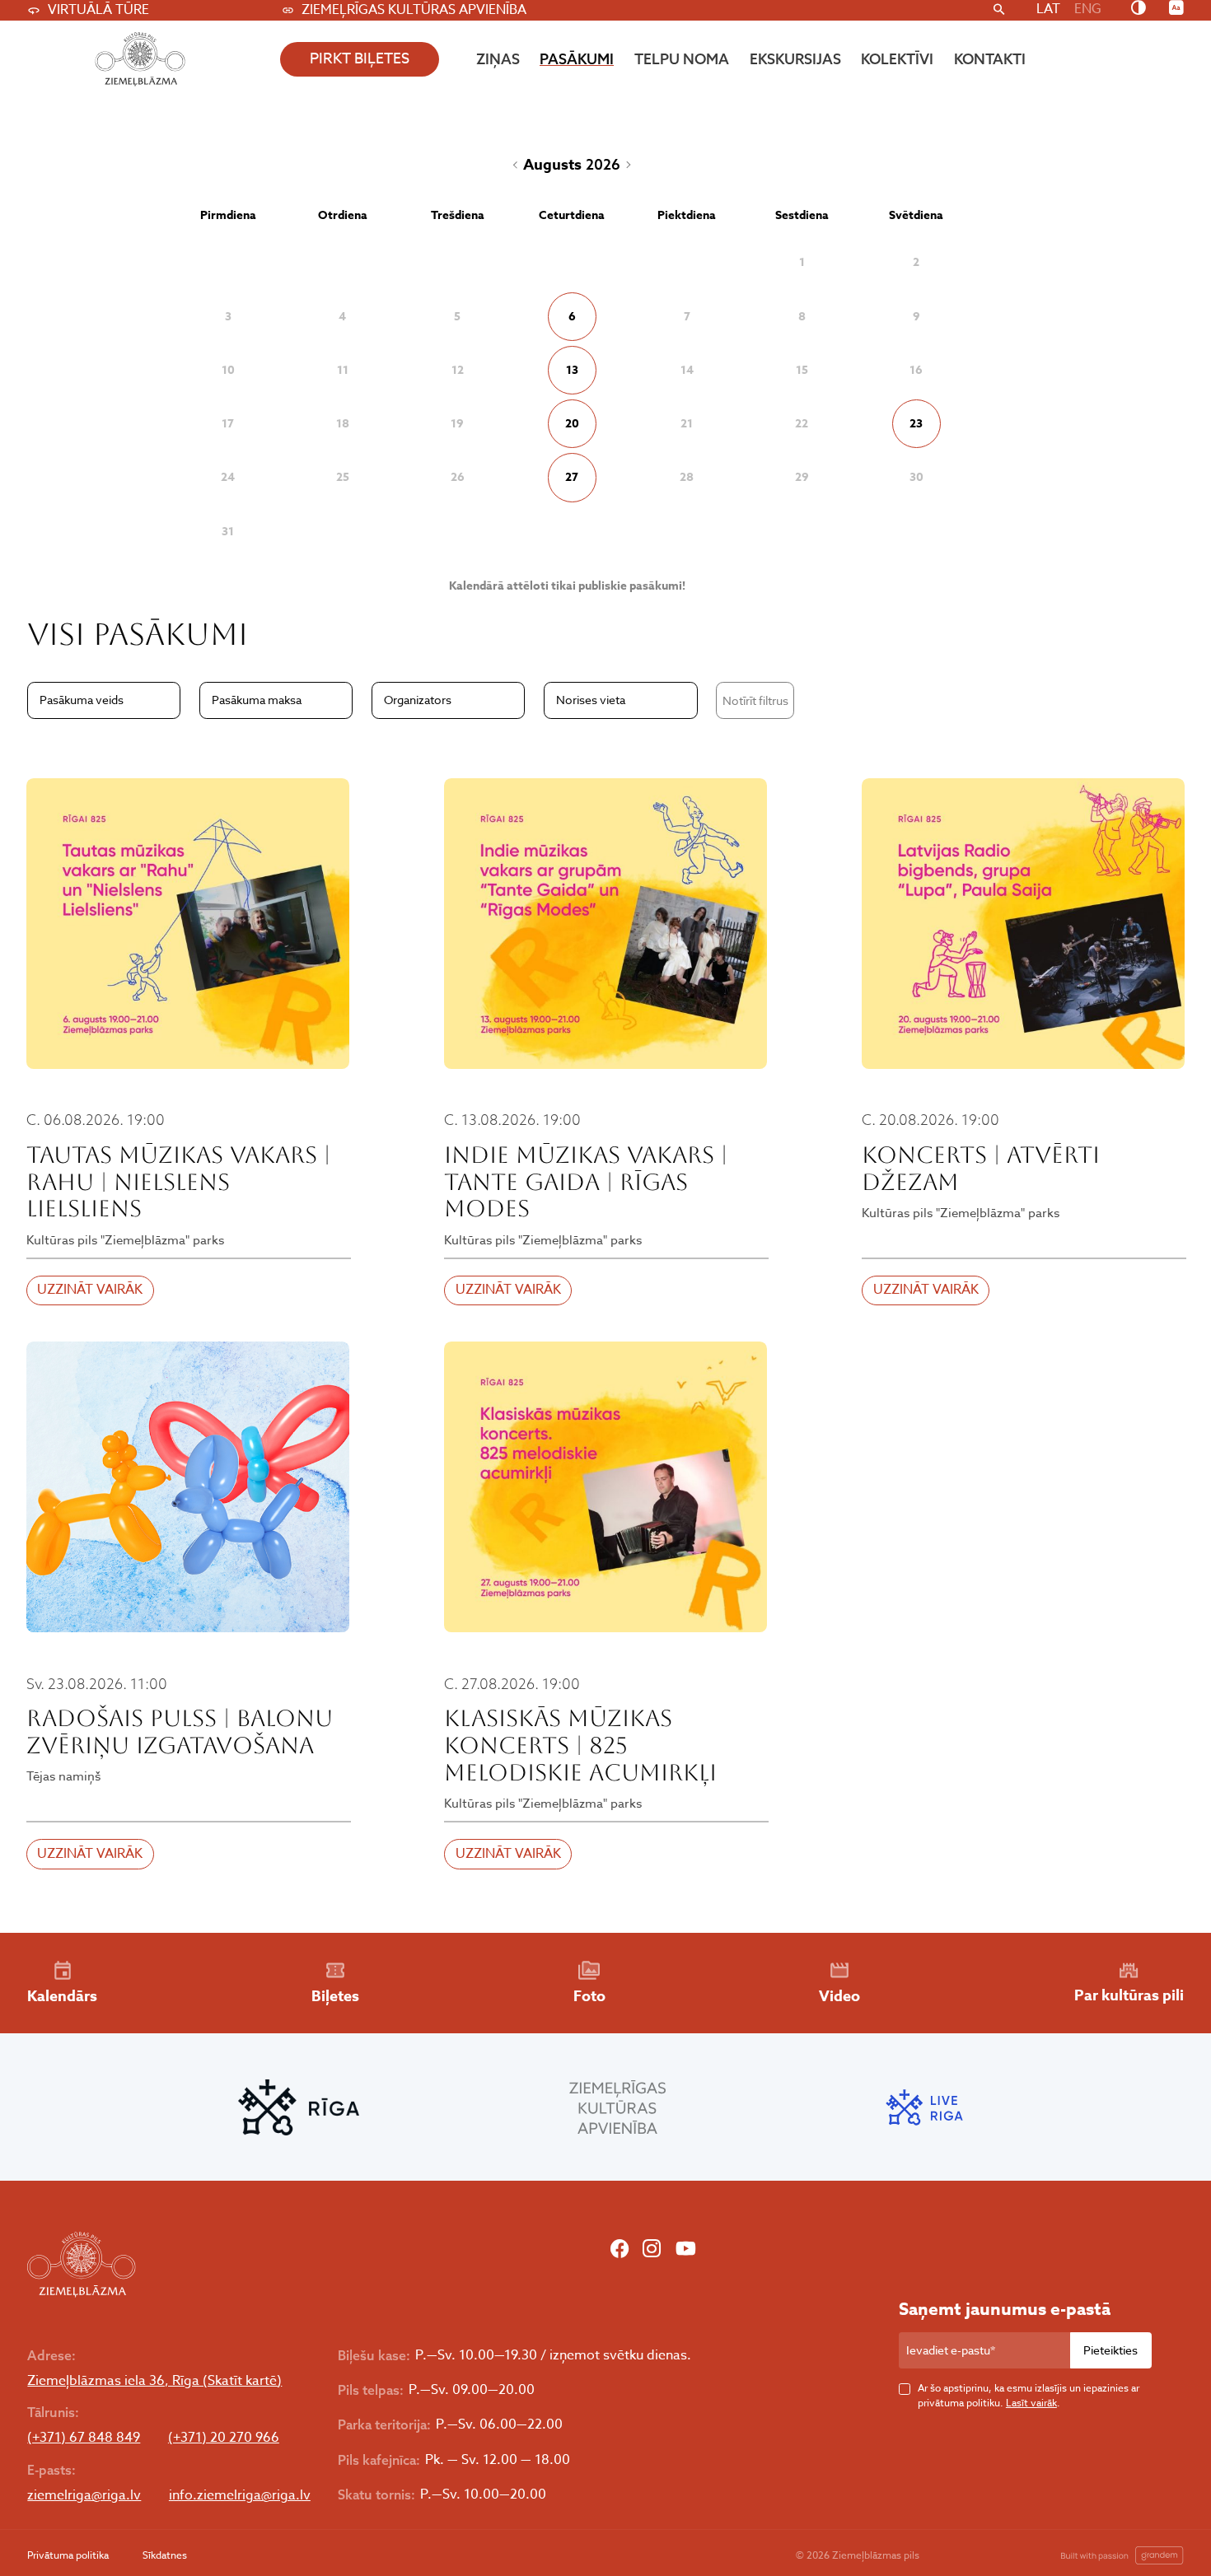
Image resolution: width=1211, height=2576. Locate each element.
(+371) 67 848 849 (84, 2438)
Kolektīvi (897, 59)
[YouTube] (686, 2251)
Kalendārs (62, 1996)
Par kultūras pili (1129, 1995)
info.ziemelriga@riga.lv (240, 2496)
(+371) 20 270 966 (224, 2438)
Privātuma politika (68, 2555)
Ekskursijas (795, 59)
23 (916, 424)
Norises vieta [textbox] (591, 700)
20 (572, 424)
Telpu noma (682, 59)
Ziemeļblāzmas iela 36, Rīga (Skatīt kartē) (154, 2381)
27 (572, 477)
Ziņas (498, 59)
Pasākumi (577, 59)
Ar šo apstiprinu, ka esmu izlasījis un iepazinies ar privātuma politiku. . (1029, 2395)
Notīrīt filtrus (755, 700)
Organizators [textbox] (418, 700)
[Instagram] (652, 2251)
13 (572, 370)
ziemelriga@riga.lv (84, 2496)
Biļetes (335, 1996)
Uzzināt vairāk (90, 1290)
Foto (589, 1996)
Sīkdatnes (165, 2555)
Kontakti (990, 59)
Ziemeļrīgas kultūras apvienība (414, 10)
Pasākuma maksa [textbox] (257, 700)
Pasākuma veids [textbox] (82, 700)
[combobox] (104, 700)
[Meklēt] (999, 10)
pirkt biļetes (360, 59)
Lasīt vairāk (1031, 2403)
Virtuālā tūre (98, 10)
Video (839, 1996)
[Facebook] (620, 2251)
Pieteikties (1110, 2350)
